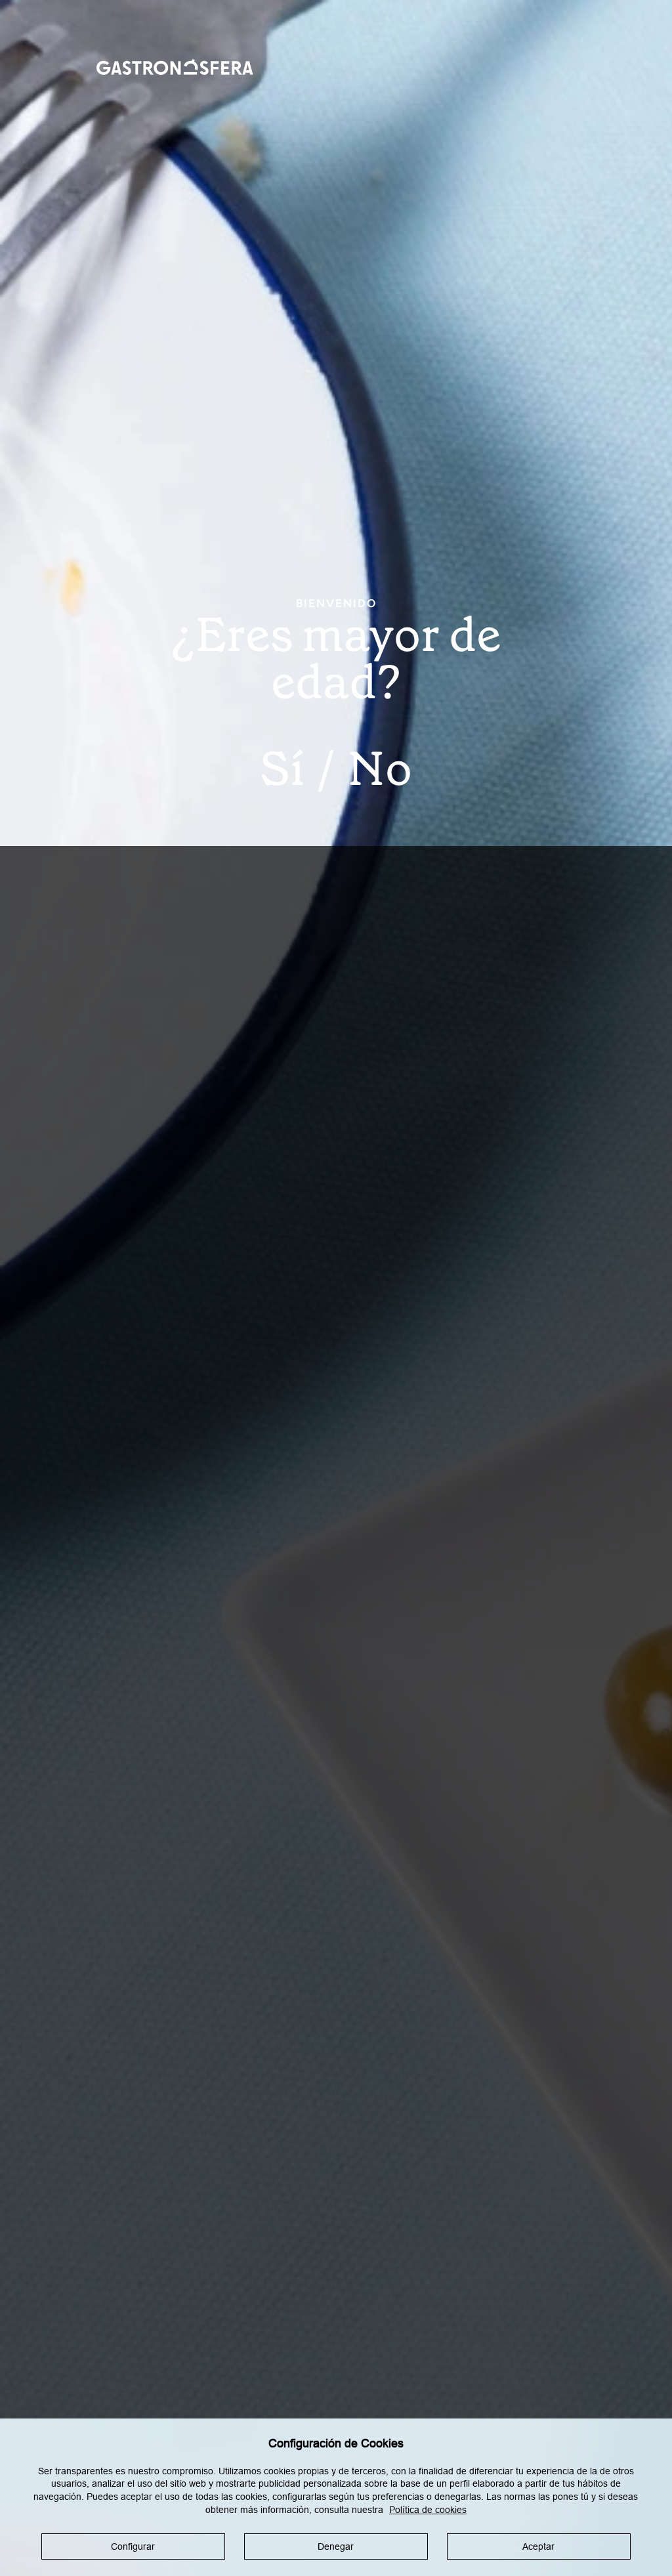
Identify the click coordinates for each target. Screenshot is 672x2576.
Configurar (133, 2546)
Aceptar (538, 2546)
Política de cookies (428, 2510)
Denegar (336, 2546)
